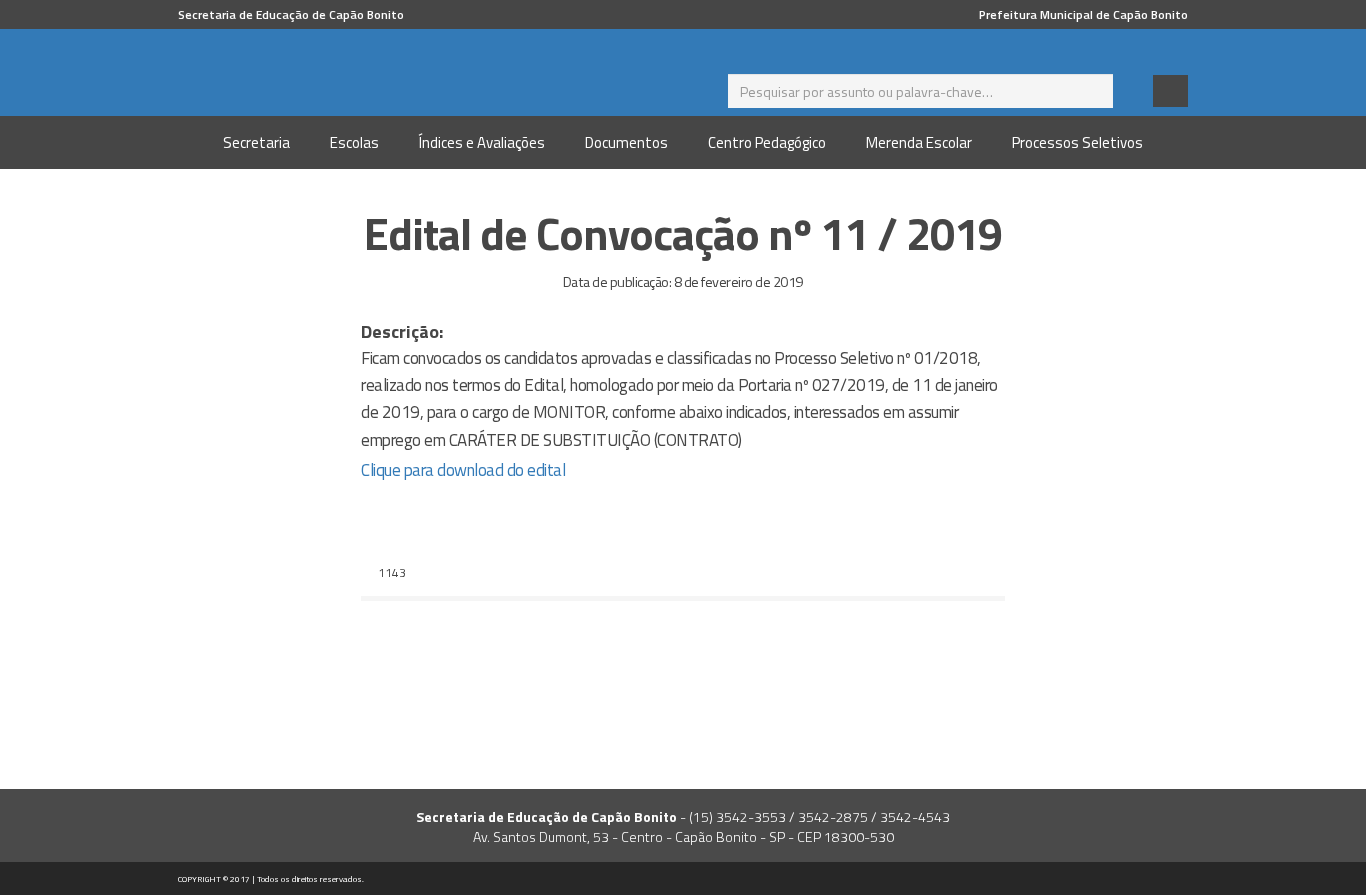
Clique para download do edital (463, 470)
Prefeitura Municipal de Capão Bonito (1083, 14)
